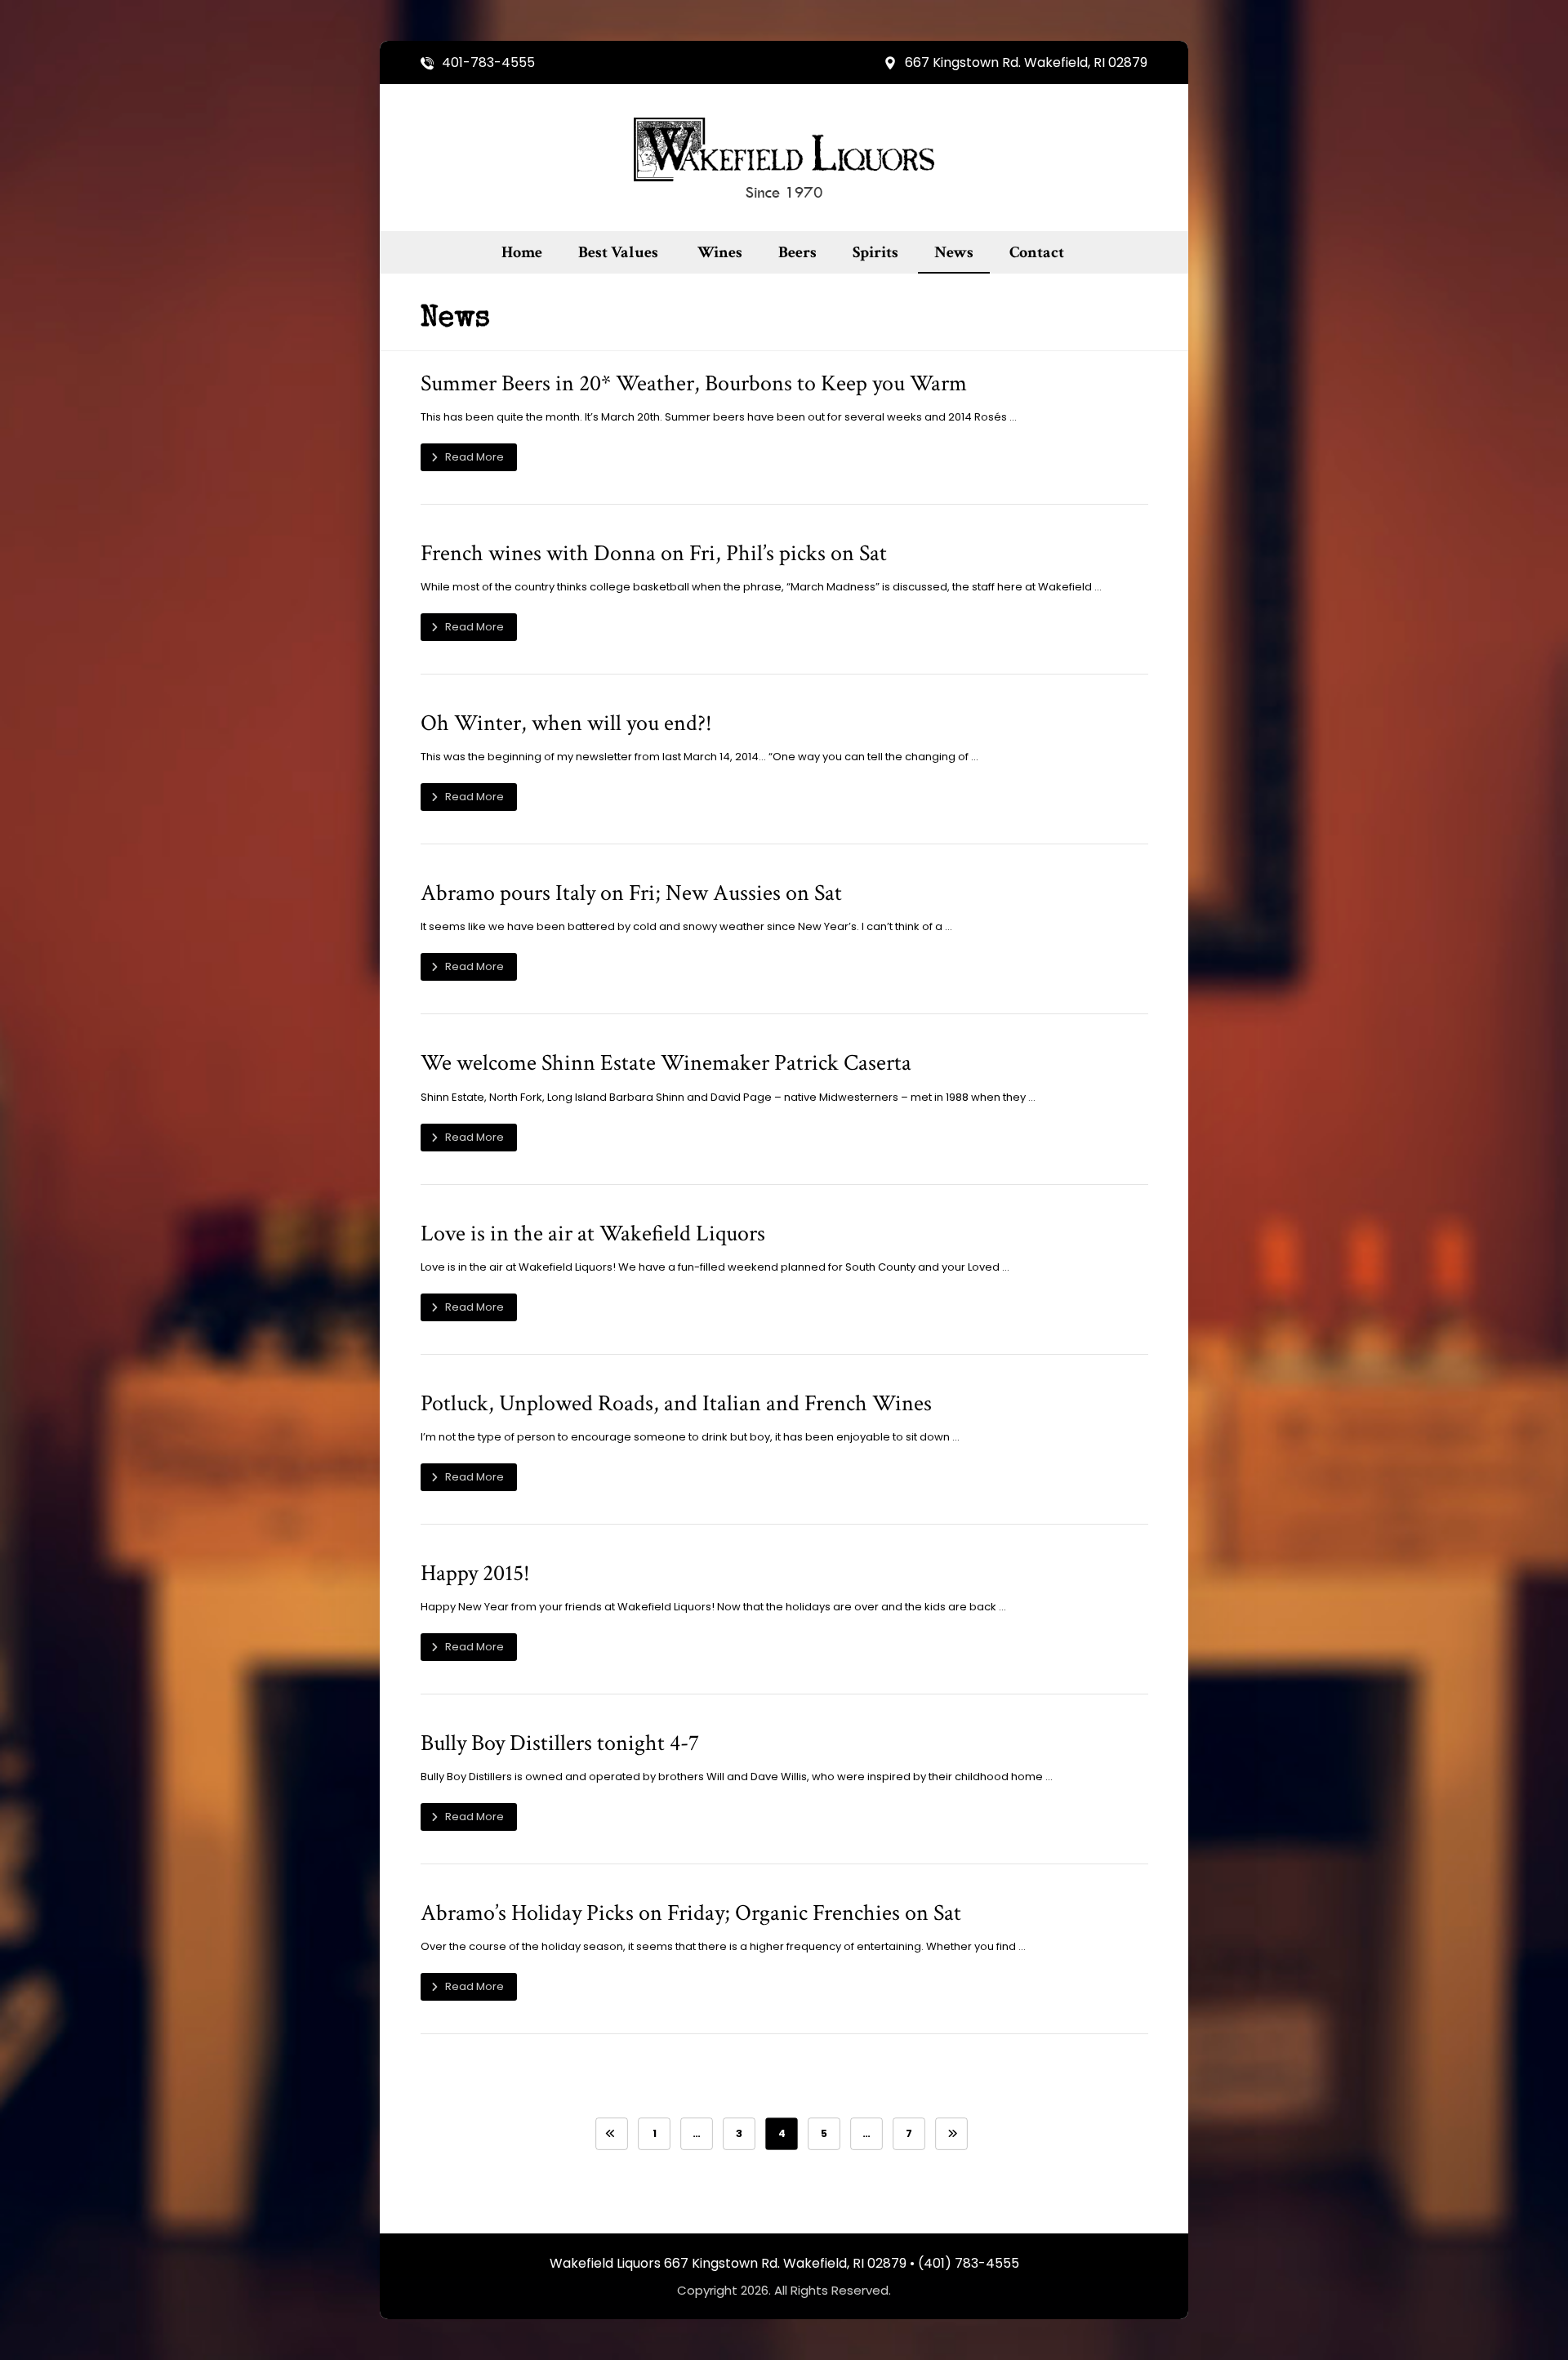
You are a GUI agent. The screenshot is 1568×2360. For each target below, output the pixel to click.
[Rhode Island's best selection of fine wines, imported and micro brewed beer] (784, 158)
